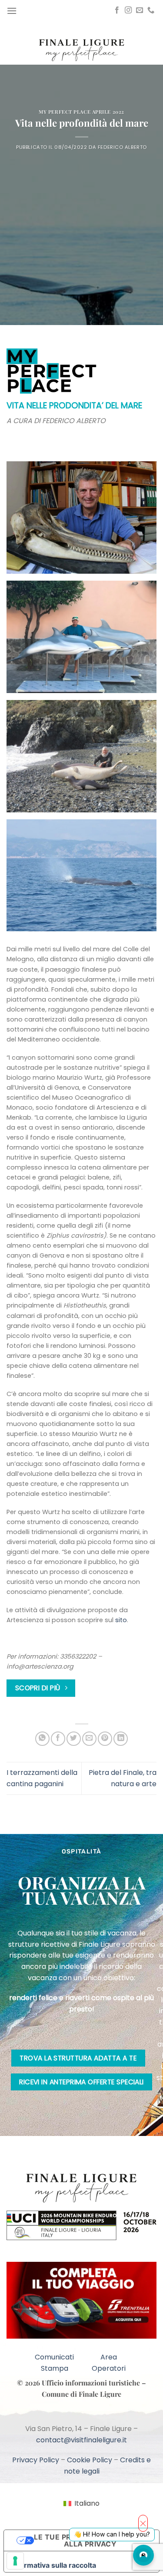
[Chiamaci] (151, 10)
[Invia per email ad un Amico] (89, 1739)
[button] (12, 11)
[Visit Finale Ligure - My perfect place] (82, 49)
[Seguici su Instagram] (128, 10)
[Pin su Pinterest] (105, 1739)
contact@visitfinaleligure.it (81, 2440)
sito (121, 1620)
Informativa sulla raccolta (53, 2565)
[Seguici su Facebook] (117, 10)
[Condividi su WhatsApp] (42, 1739)
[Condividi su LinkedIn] (121, 1739)
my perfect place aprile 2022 (81, 112)
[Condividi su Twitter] (74, 1739)
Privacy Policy (36, 2460)
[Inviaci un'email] (140, 10)
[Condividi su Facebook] (58, 1739)
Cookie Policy (90, 2460)
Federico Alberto (122, 147)
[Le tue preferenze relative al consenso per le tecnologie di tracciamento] (15, 2561)
